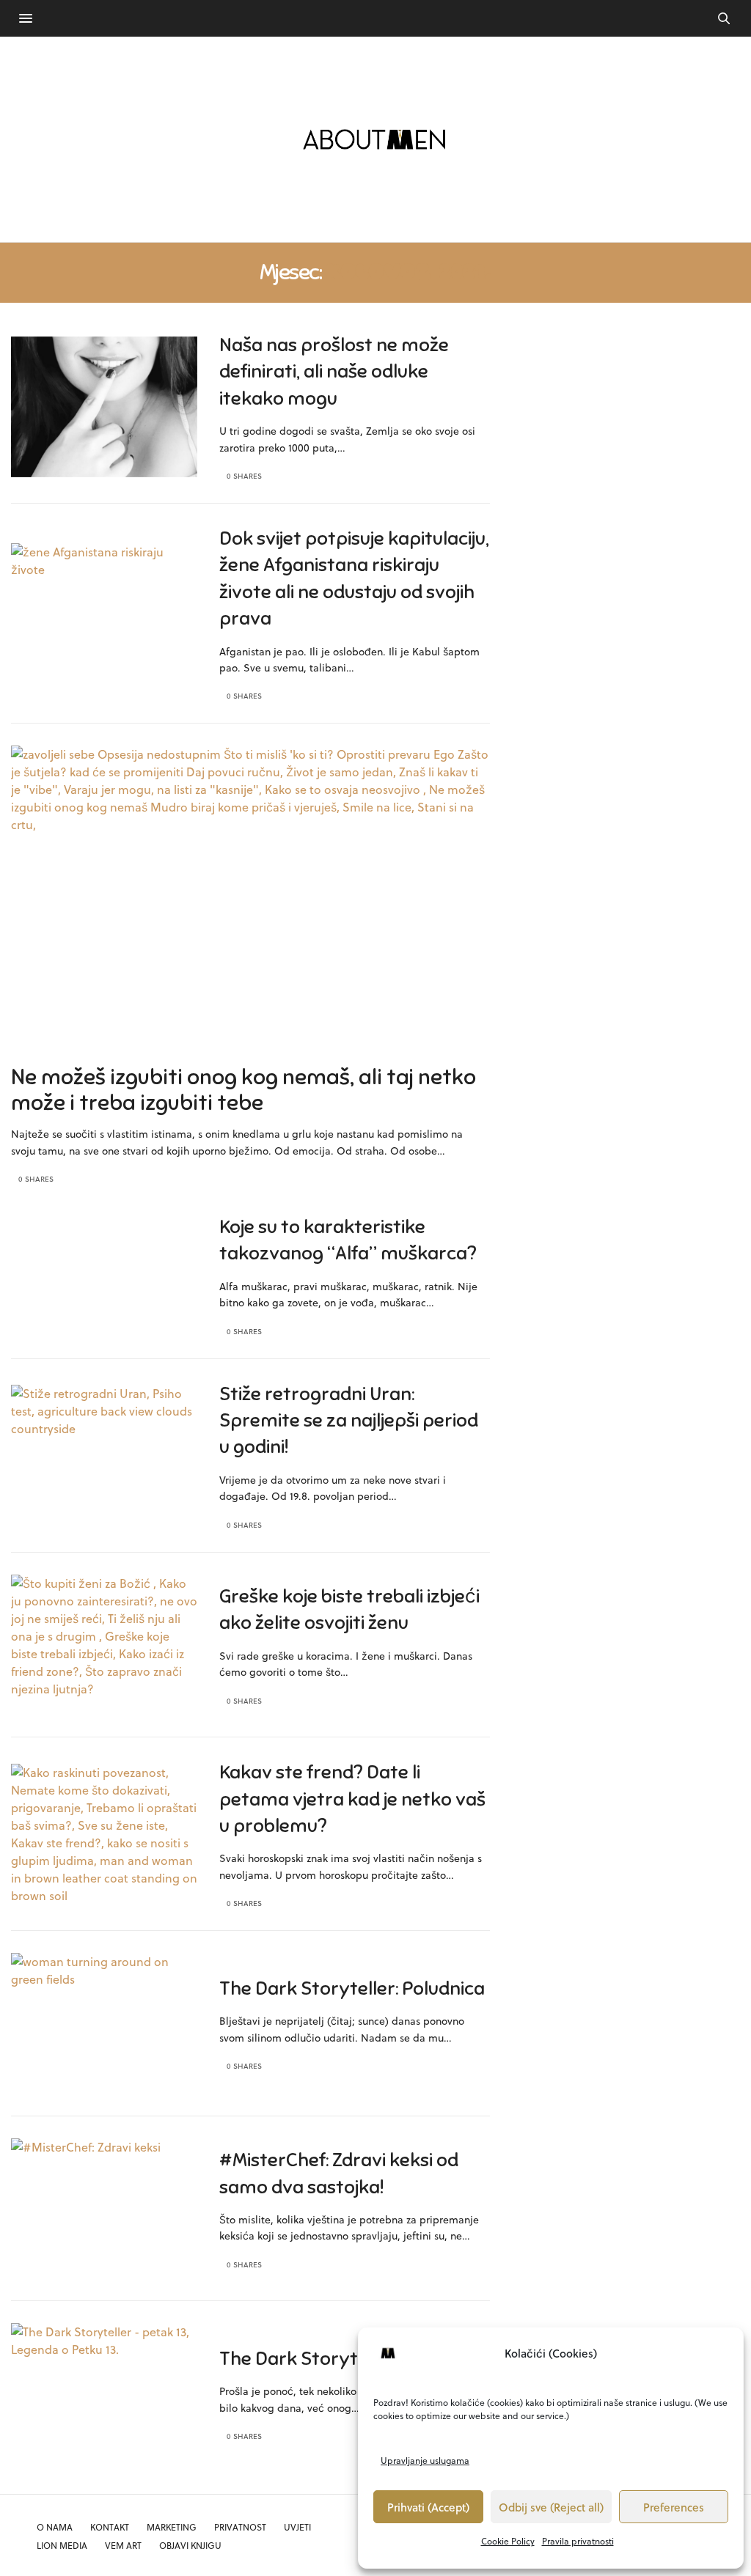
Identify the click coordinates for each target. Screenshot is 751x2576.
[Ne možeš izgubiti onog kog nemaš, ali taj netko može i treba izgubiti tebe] (250, 927)
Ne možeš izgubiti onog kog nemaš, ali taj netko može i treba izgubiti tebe (243, 1090)
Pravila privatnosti (578, 2541)
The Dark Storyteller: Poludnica (352, 1988)
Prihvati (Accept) (428, 2507)
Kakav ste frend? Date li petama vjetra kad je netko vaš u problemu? (352, 1799)
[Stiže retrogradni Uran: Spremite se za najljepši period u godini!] (104, 1456)
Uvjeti (297, 2527)
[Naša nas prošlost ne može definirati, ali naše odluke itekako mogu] (104, 407)
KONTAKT (110, 2527)
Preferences (674, 2507)
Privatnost (240, 2527)
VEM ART (123, 2545)
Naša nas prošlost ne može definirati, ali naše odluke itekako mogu (334, 372)
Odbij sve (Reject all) (551, 2507)
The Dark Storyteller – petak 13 (352, 2359)
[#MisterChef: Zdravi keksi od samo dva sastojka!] (104, 2209)
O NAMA (55, 2527)
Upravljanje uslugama (425, 2460)
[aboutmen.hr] (375, 139)
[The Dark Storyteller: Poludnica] (104, 2024)
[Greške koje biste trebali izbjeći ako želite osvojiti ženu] (104, 1645)
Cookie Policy (508, 2541)
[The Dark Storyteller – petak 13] (104, 2394)
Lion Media (62, 2545)
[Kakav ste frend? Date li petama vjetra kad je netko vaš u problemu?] (104, 1835)
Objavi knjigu (190, 2545)
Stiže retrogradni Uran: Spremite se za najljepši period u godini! (349, 1421)
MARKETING (172, 2527)
